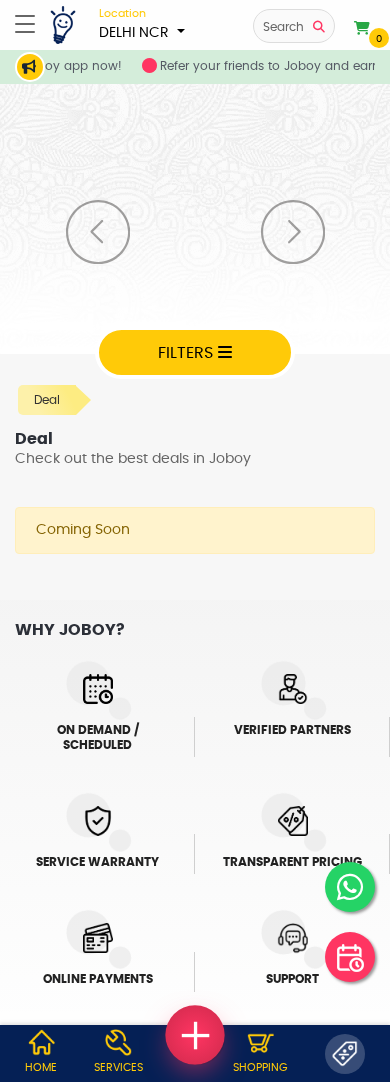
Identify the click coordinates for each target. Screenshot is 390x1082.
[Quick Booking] (350, 957)
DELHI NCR (136, 24)
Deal (47, 400)
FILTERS (188, 353)
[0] (362, 29)
